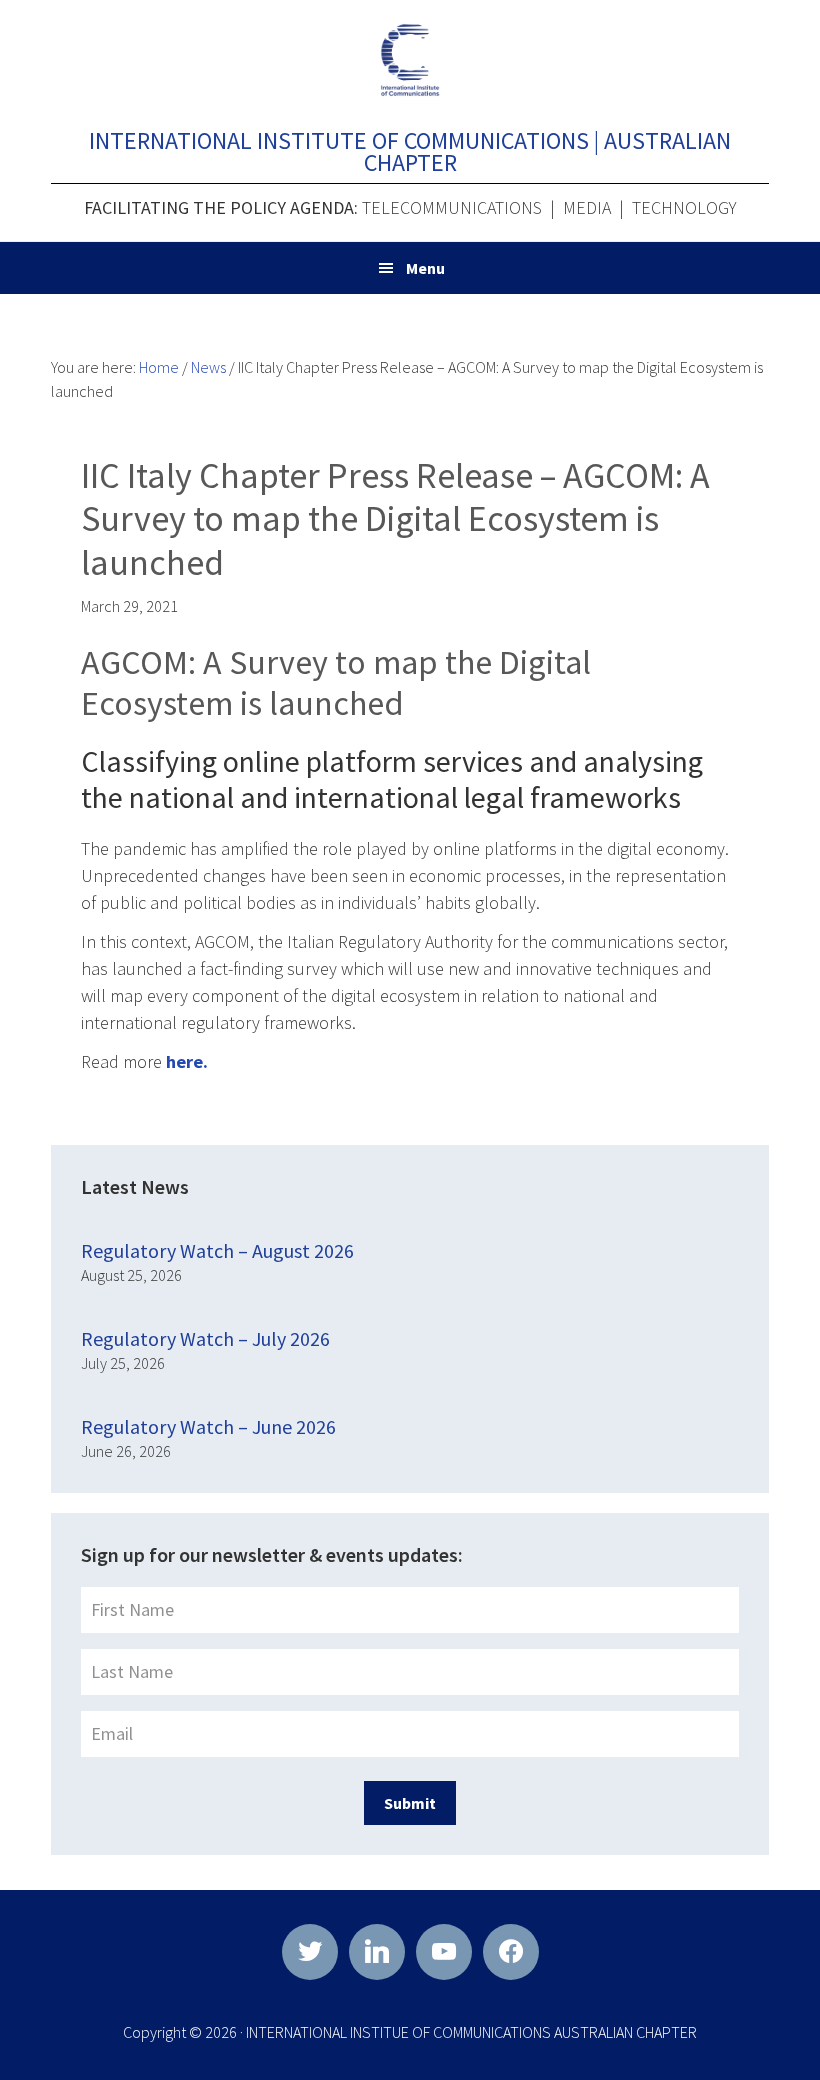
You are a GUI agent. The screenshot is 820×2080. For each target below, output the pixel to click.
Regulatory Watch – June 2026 (208, 1426)
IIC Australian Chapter (410, 60)
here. (187, 1061)
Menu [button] (425, 268)
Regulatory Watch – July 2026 (205, 1338)
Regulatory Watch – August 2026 (217, 1250)
